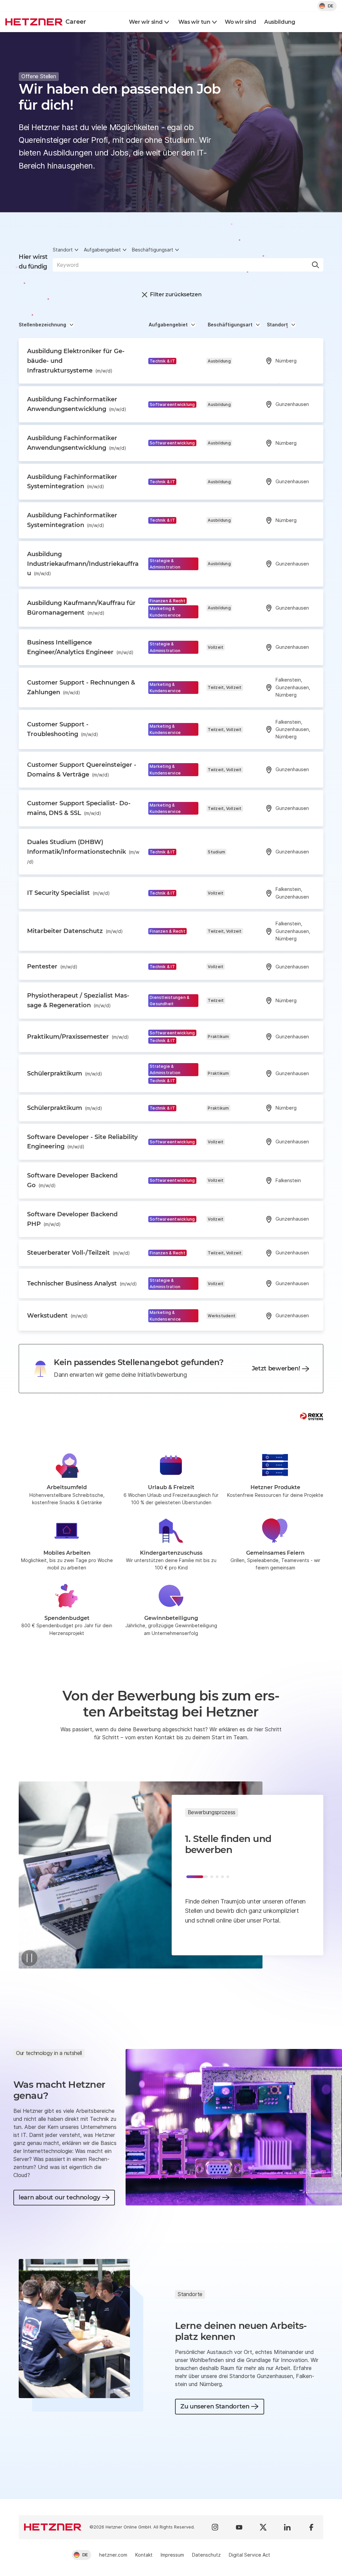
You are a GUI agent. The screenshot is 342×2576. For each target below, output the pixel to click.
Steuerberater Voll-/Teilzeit (78, 1253)
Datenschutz (206, 2555)
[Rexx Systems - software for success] (312, 1416)
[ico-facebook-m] (311, 2527)
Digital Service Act (249, 2555)
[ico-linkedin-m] (287, 2527)
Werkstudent (57, 1316)
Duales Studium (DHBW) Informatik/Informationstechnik (83, 851)
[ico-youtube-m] (239, 2527)
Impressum (172, 2555)
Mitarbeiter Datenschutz (75, 931)
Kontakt (144, 2555)
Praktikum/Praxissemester (78, 1037)
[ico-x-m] (263, 2527)
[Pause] (29, 1958)
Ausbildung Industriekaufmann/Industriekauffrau (83, 564)
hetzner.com (113, 2555)
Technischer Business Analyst (82, 1283)
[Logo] (53, 2527)
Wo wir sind (240, 22)
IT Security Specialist (68, 893)
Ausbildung (280, 22)
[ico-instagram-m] (215, 2527)
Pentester (52, 966)
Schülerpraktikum (65, 1073)
